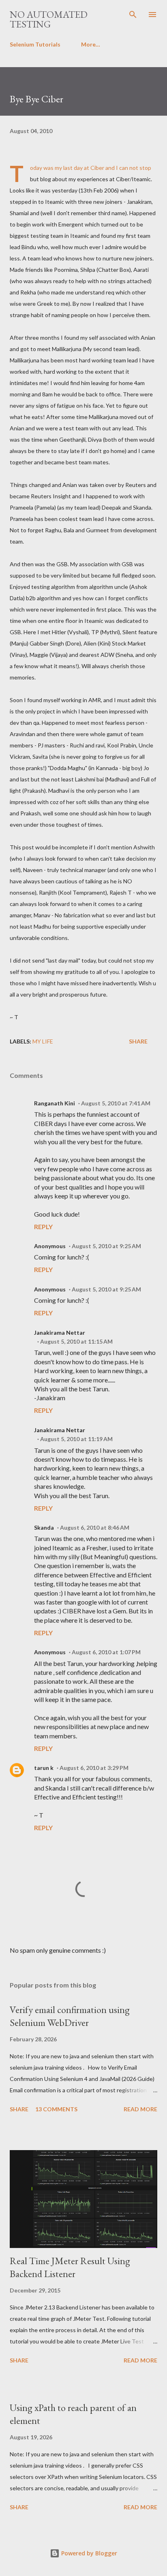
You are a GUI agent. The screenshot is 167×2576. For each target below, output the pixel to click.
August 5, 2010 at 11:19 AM (76, 1439)
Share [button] (138, 1041)
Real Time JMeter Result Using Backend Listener (70, 2267)
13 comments (56, 2109)
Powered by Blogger (88, 2553)
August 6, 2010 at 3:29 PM (94, 1768)
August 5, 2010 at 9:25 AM (106, 1246)
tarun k (44, 1768)
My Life (43, 1041)
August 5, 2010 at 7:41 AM (116, 1103)
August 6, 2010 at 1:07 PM (106, 1652)
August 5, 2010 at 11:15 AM (76, 1341)
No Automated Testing (49, 19)
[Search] (133, 15)
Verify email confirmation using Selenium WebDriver (70, 2016)
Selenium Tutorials (35, 44)
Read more (140, 2109)
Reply (43, 1227)
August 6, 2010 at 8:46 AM (95, 1527)
